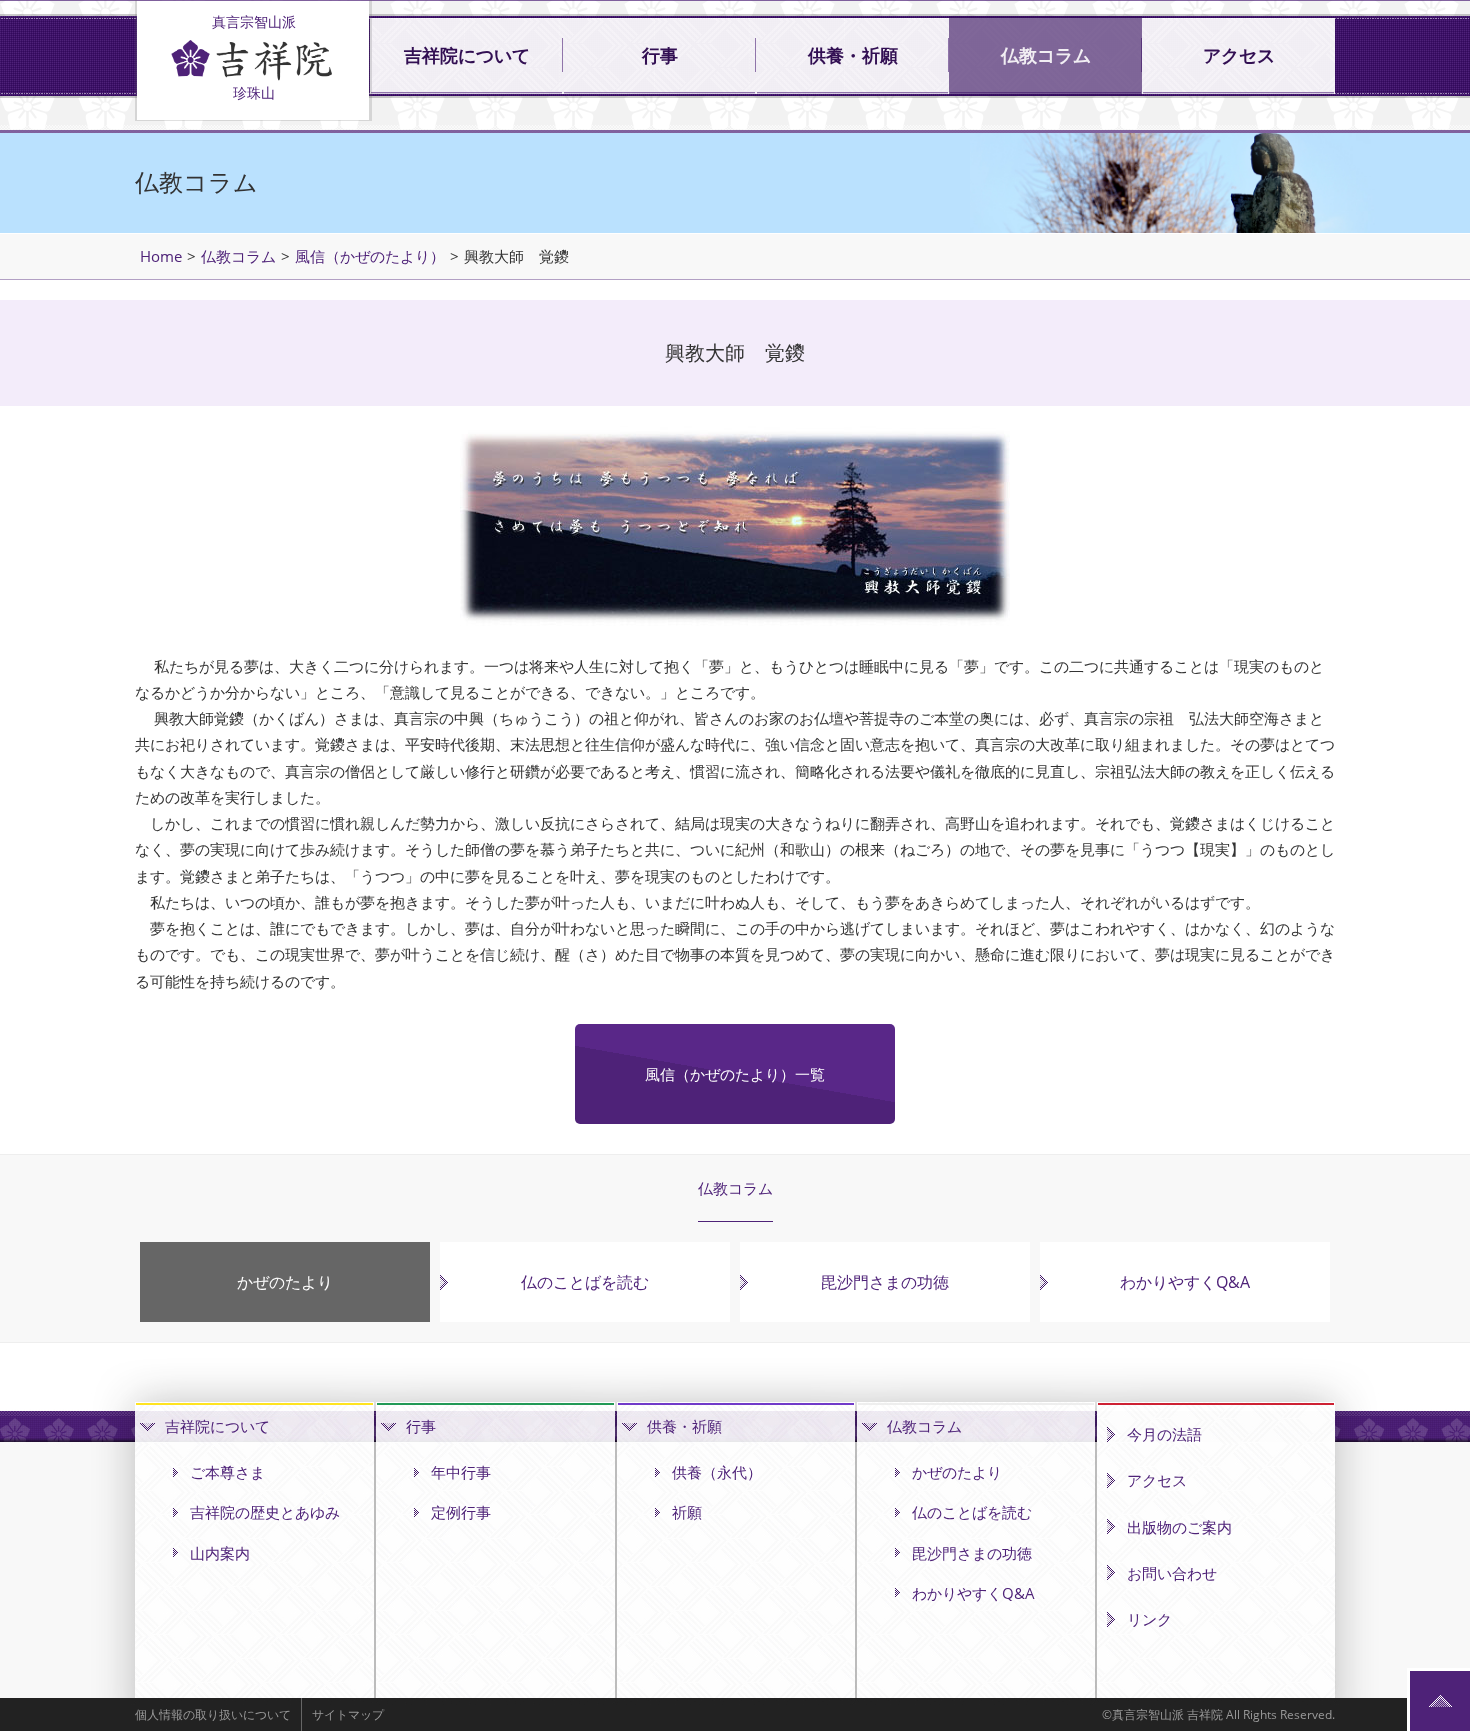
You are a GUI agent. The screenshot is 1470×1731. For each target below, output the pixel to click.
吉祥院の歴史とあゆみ (265, 1512)
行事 (660, 56)
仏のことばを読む (585, 1282)
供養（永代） (717, 1472)
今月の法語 (1164, 1434)
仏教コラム (1046, 56)
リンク (1149, 1619)
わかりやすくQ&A (1185, 1282)
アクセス (1239, 56)
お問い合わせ (1172, 1573)
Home (161, 256)
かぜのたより (285, 1282)
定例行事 (461, 1512)
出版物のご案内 (1179, 1527)
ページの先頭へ (1440, 1701)
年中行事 (461, 1472)
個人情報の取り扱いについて (213, 1714)
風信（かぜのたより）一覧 (735, 1074)
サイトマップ (348, 1714)
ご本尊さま (227, 1472)
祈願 (687, 1512)
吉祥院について (467, 56)
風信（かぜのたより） (370, 256)
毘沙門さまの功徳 (885, 1282)
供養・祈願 (853, 56)
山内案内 (220, 1553)
